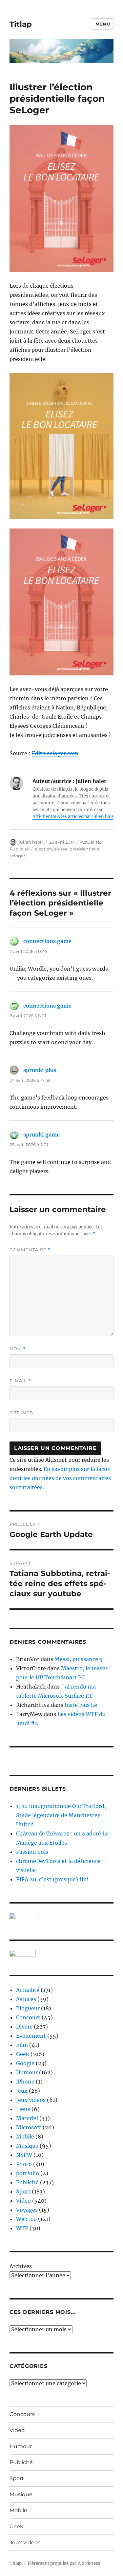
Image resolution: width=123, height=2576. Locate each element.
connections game (47, 941)
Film (22, 2045)
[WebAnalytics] (61, 1953)
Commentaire (30, 1250)
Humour (27, 2072)
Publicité (19, 849)
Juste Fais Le (81, 1705)
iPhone (25, 2082)
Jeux (22, 2091)
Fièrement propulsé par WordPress (64, 2563)
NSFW (24, 2155)
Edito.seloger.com (55, 753)
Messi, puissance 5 (79, 1659)
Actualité (90, 842)
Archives (21, 2266)
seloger (17, 856)
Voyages (27, 2210)
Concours (28, 2017)
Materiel (27, 2118)
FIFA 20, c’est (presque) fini (52, 1879)
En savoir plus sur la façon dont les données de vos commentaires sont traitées (60, 1478)
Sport (23, 2191)
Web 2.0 (26, 2219)
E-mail (20, 1381)
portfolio (28, 2173)
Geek (23, 2054)
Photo (24, 2164)
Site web (21, 1413)
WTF (22, 2228)
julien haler (31, 842)
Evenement (31, 2036)
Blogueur (28, 2008)
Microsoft (29, 2127)
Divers (24, 2027)
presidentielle (84, 849)
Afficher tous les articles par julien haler (74, 817)
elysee (61, 849)
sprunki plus (40, 1070)
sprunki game (41, 1135)
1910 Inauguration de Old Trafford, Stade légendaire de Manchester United (61, 1815)
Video (23, 2201)
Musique (27, 2146)
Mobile (25, 2137)
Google (25, 2063)
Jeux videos (31, 2100)
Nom (18, 1349)
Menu (103, 24)
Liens (23, 2109)
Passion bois (32, 1852)
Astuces (26, 1999)
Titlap (21, 24)
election (43, 849)
